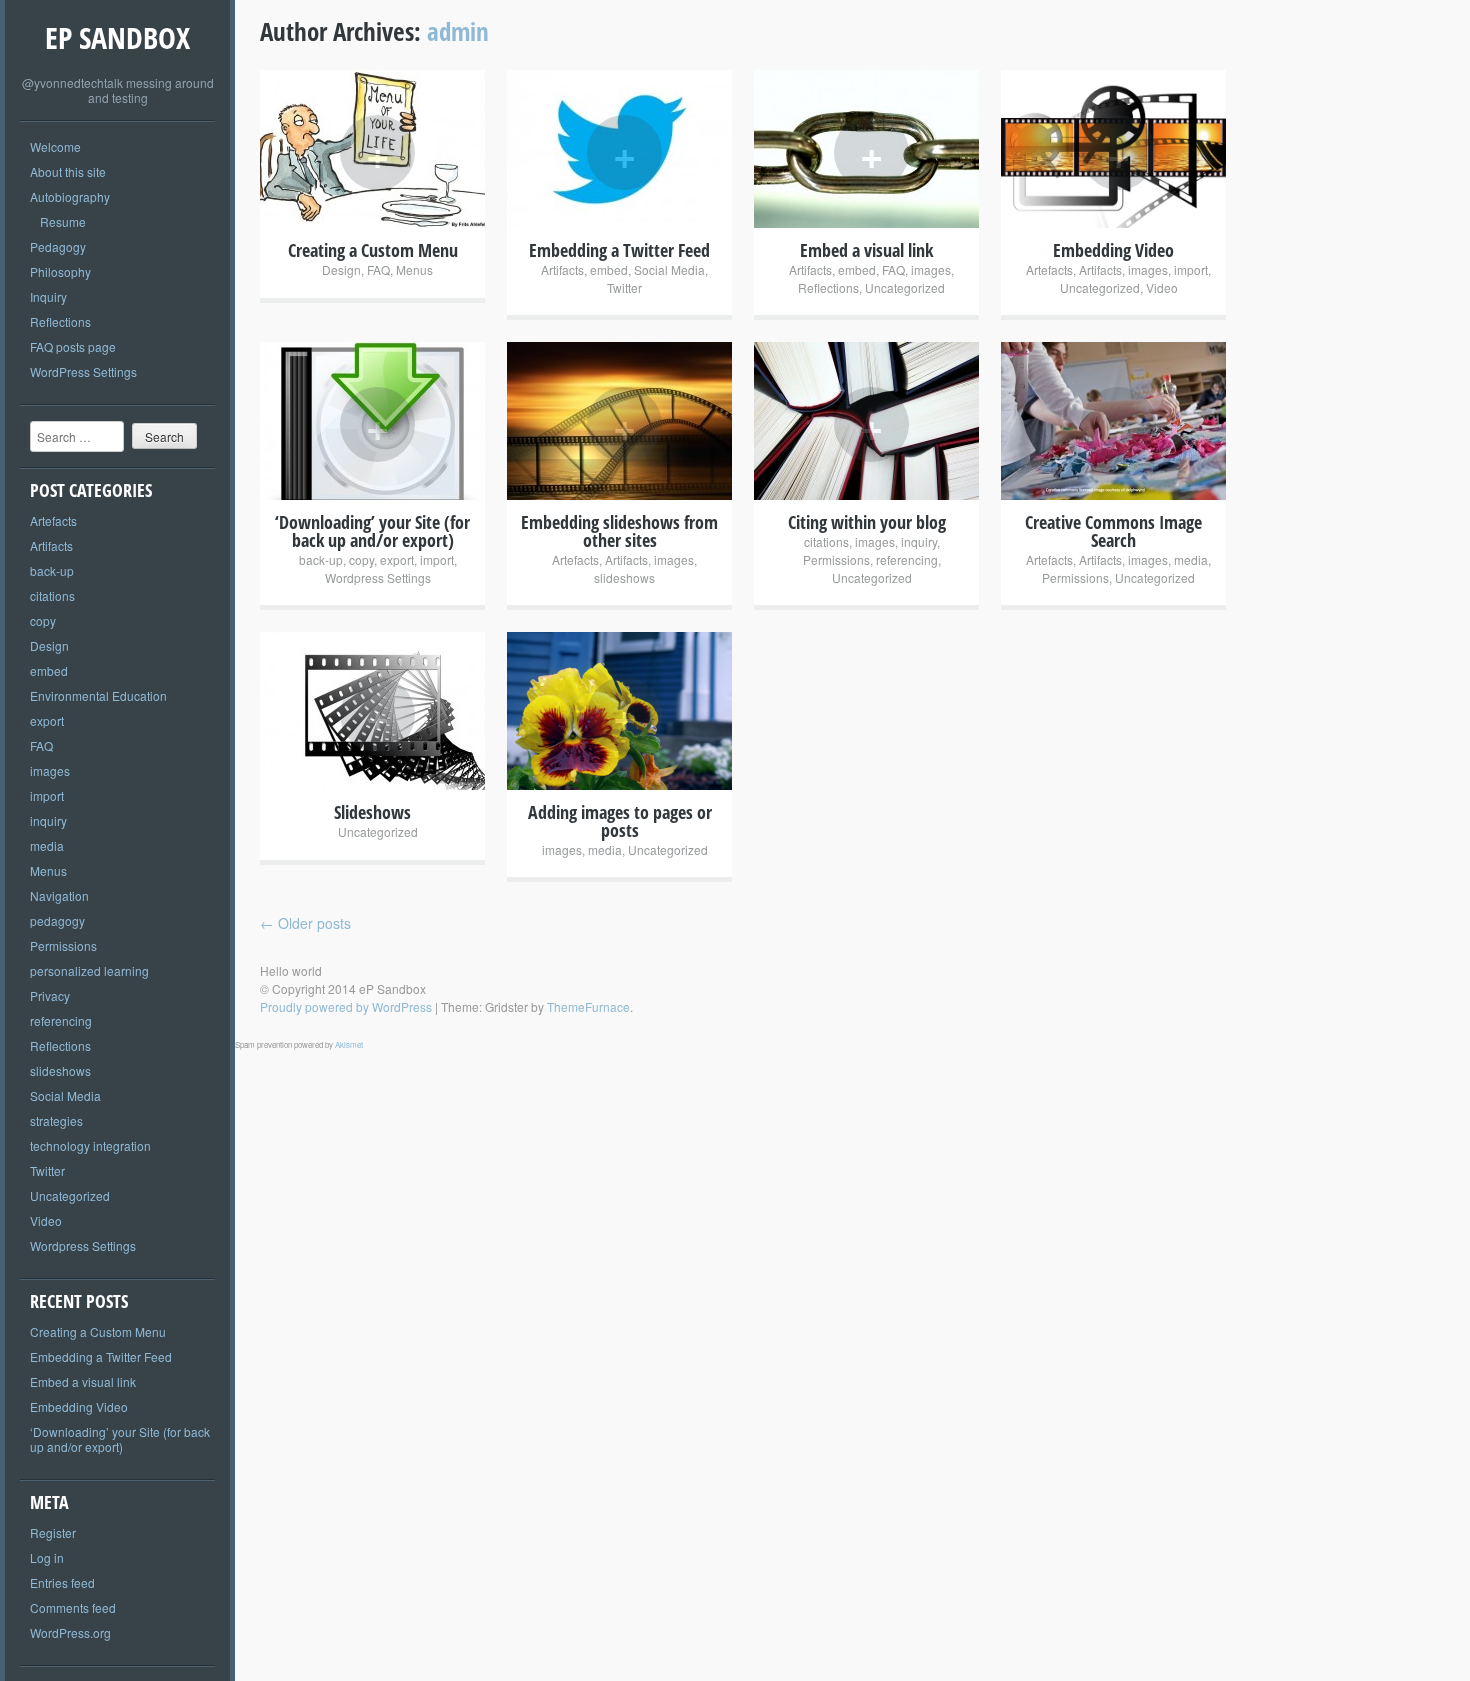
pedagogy (57, 920)
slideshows (60, 1070)
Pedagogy (58, 246)
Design (49, 645)
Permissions (63, 945)
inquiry (48, 820)
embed (49, 670)
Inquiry (48, 296)
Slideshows (372, 812)
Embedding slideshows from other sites (619, 531)
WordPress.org (70, 1632)
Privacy (50, 995)
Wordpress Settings (83, 1245)
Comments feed (73, 1607)
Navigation (59, 895)
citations (52, 595)
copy (43, 620)
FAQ (41, 745)
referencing (61, 1020)
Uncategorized (70, 1195)
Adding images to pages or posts (620, 821)
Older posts (305, 923)
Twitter (47, 1170)
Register (53, 1532)
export (47, 720)
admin (458, 31)
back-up (52, 570)
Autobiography (70, 196)
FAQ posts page (73, 346)
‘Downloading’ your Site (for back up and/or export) (120, 1439)
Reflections (60, 321)
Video (46, 1220)
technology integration (90, 1145)
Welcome (55, 146)
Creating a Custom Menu (98, 1331)
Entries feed (62, 1582)
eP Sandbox (117, 37)
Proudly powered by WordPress (346, 1006)
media (47, 845)
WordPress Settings (83, 371)
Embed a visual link (83, 1381)
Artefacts (53, 520)
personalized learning (89, 970)
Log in (47, 1557)
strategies (56, 1120)
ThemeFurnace (588, 1006)
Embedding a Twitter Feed (101, 1356)
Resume (63, 221)
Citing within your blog (867, 522)
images (50, 770)
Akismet (349, 1044)
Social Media (65, 1095)
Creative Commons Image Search (1113, 531)
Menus (48, 870)
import (47, 795)
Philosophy (60, 271)
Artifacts (51, 545)
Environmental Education (98, 695)
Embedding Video (79, 1406)
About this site (68, 171)
